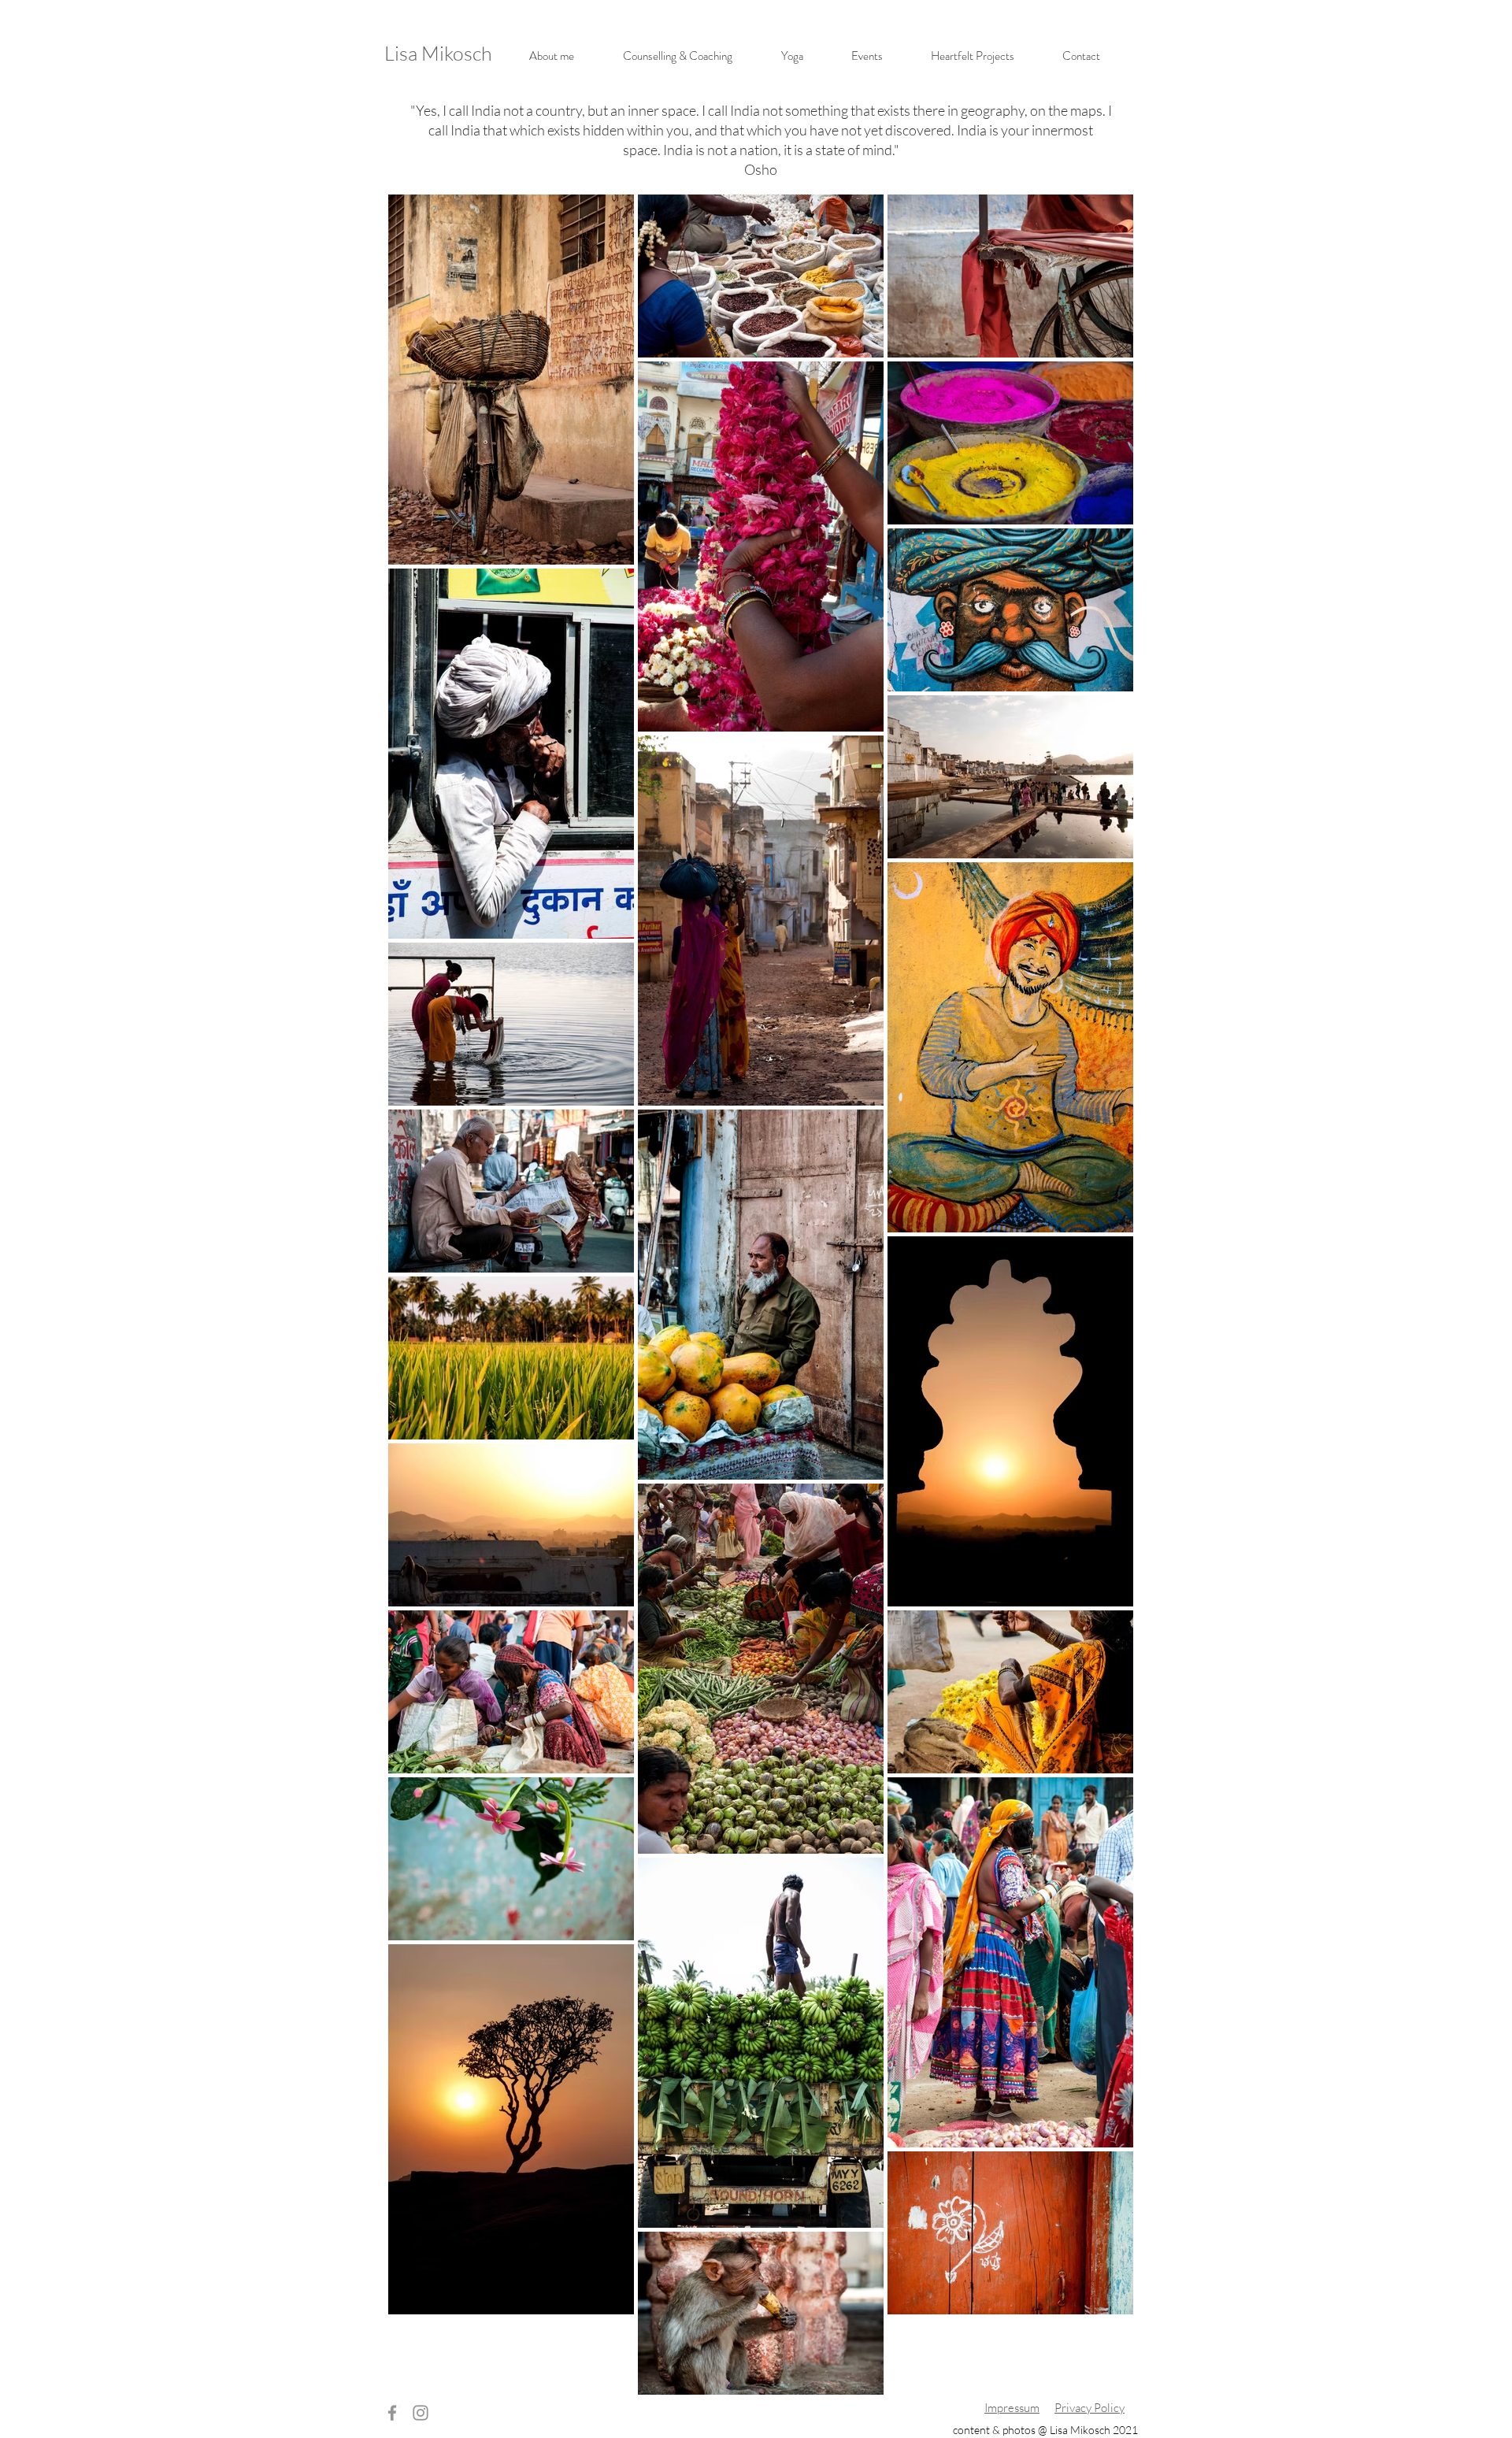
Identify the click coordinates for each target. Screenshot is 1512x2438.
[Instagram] (421, 2413)
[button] (678, 56)
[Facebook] (392, 2413)
